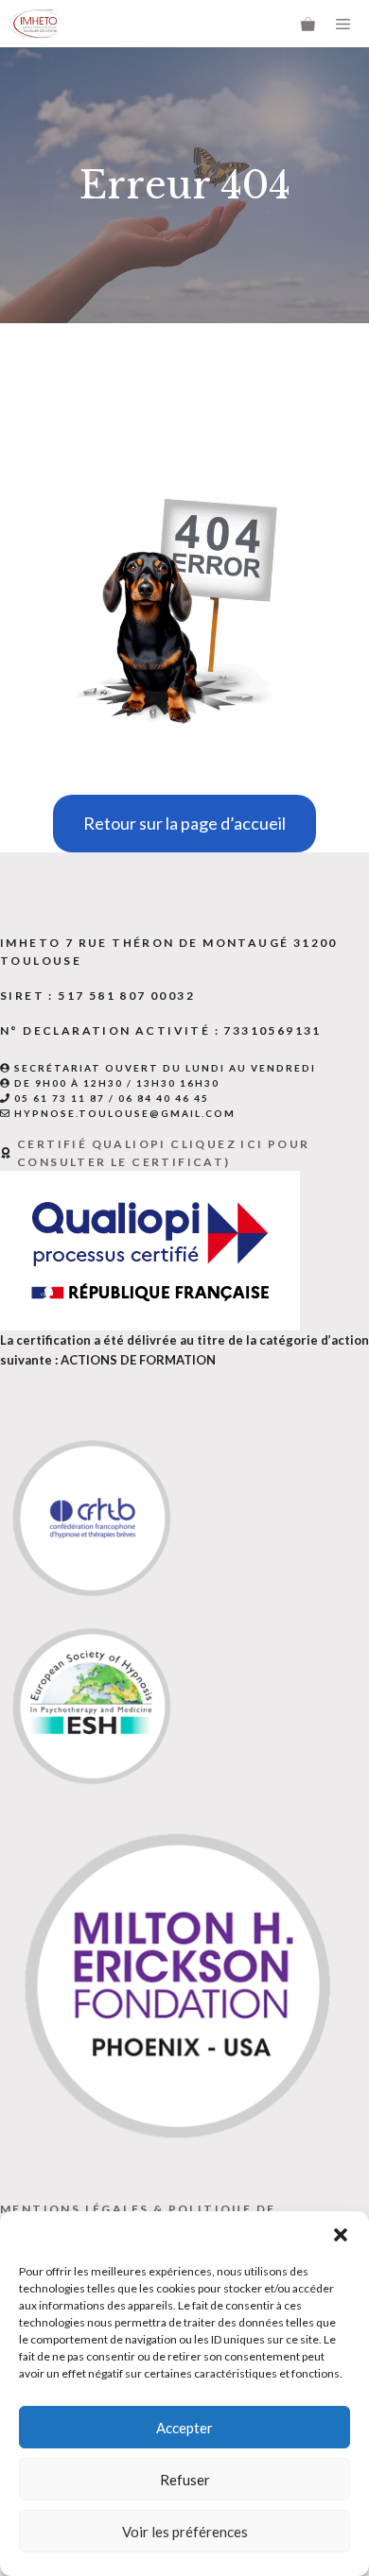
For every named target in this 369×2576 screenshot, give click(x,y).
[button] (341, 2235)
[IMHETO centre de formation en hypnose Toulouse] (33, 24)
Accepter (184, 2428)
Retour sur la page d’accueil (184, 823)
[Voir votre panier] (308, 24)
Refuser (185, 2480)
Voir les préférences (185, 2532)
